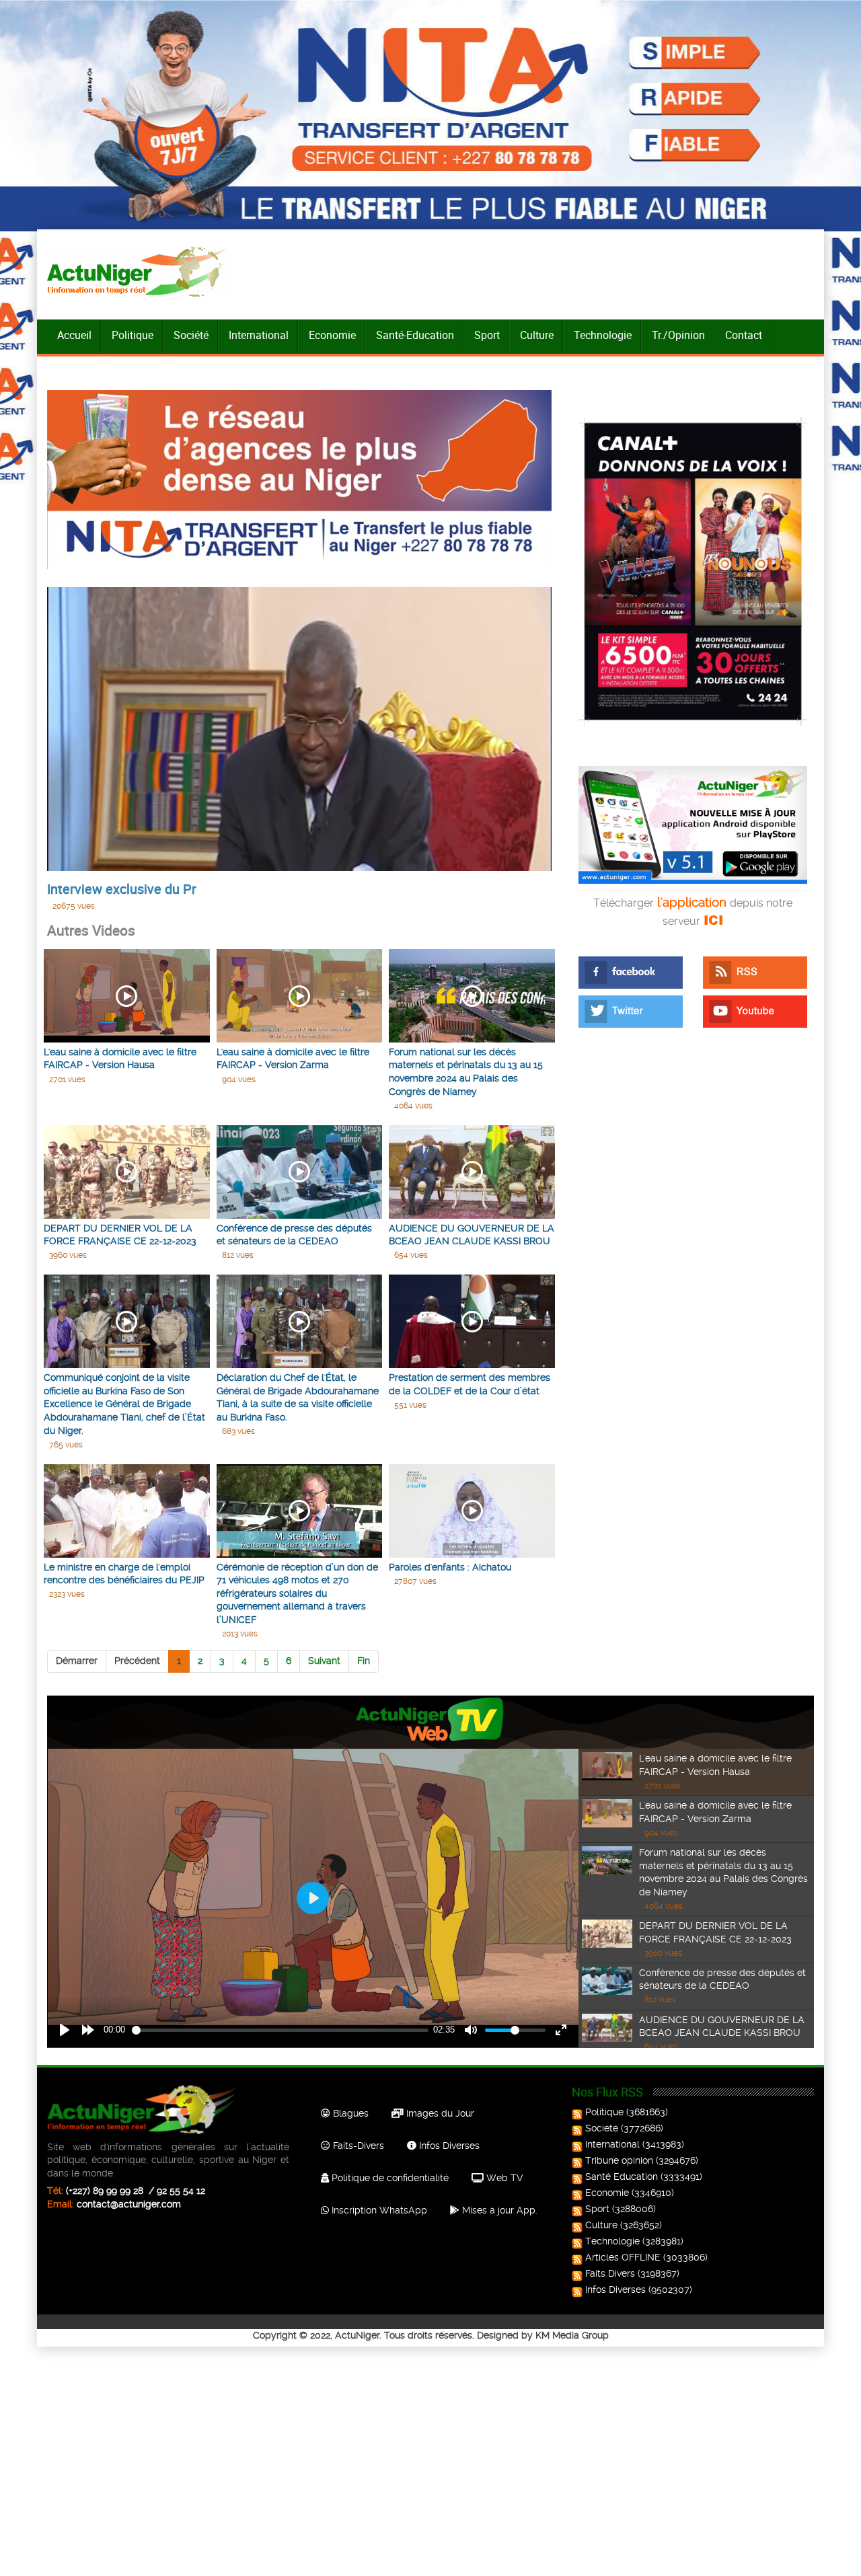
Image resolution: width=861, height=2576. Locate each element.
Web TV (503, 2178)
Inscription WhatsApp (378, 2210)
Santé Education (622, 2176)
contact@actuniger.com (129, 2204)
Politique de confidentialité (389, 2178)
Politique (133, 335)
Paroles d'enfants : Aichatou (450, 1567)
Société (191, 335)
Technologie (603, 335)
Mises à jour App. (498, 2210)
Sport (487, 335)
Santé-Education (415, 335)
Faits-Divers (357, 2146)
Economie (332, 335)
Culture (537, 335)
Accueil (74, 335)
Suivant (324, 1661)
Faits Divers (610, 2273)
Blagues (349, 2113)
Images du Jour (439, 2113)
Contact (744, 335)
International (259, 335)
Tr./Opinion (678, 335)
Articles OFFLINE (623, 2257)
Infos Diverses (448, 2146)
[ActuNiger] (141, 271)
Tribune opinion (619, 2160)
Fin (364, 1661)
